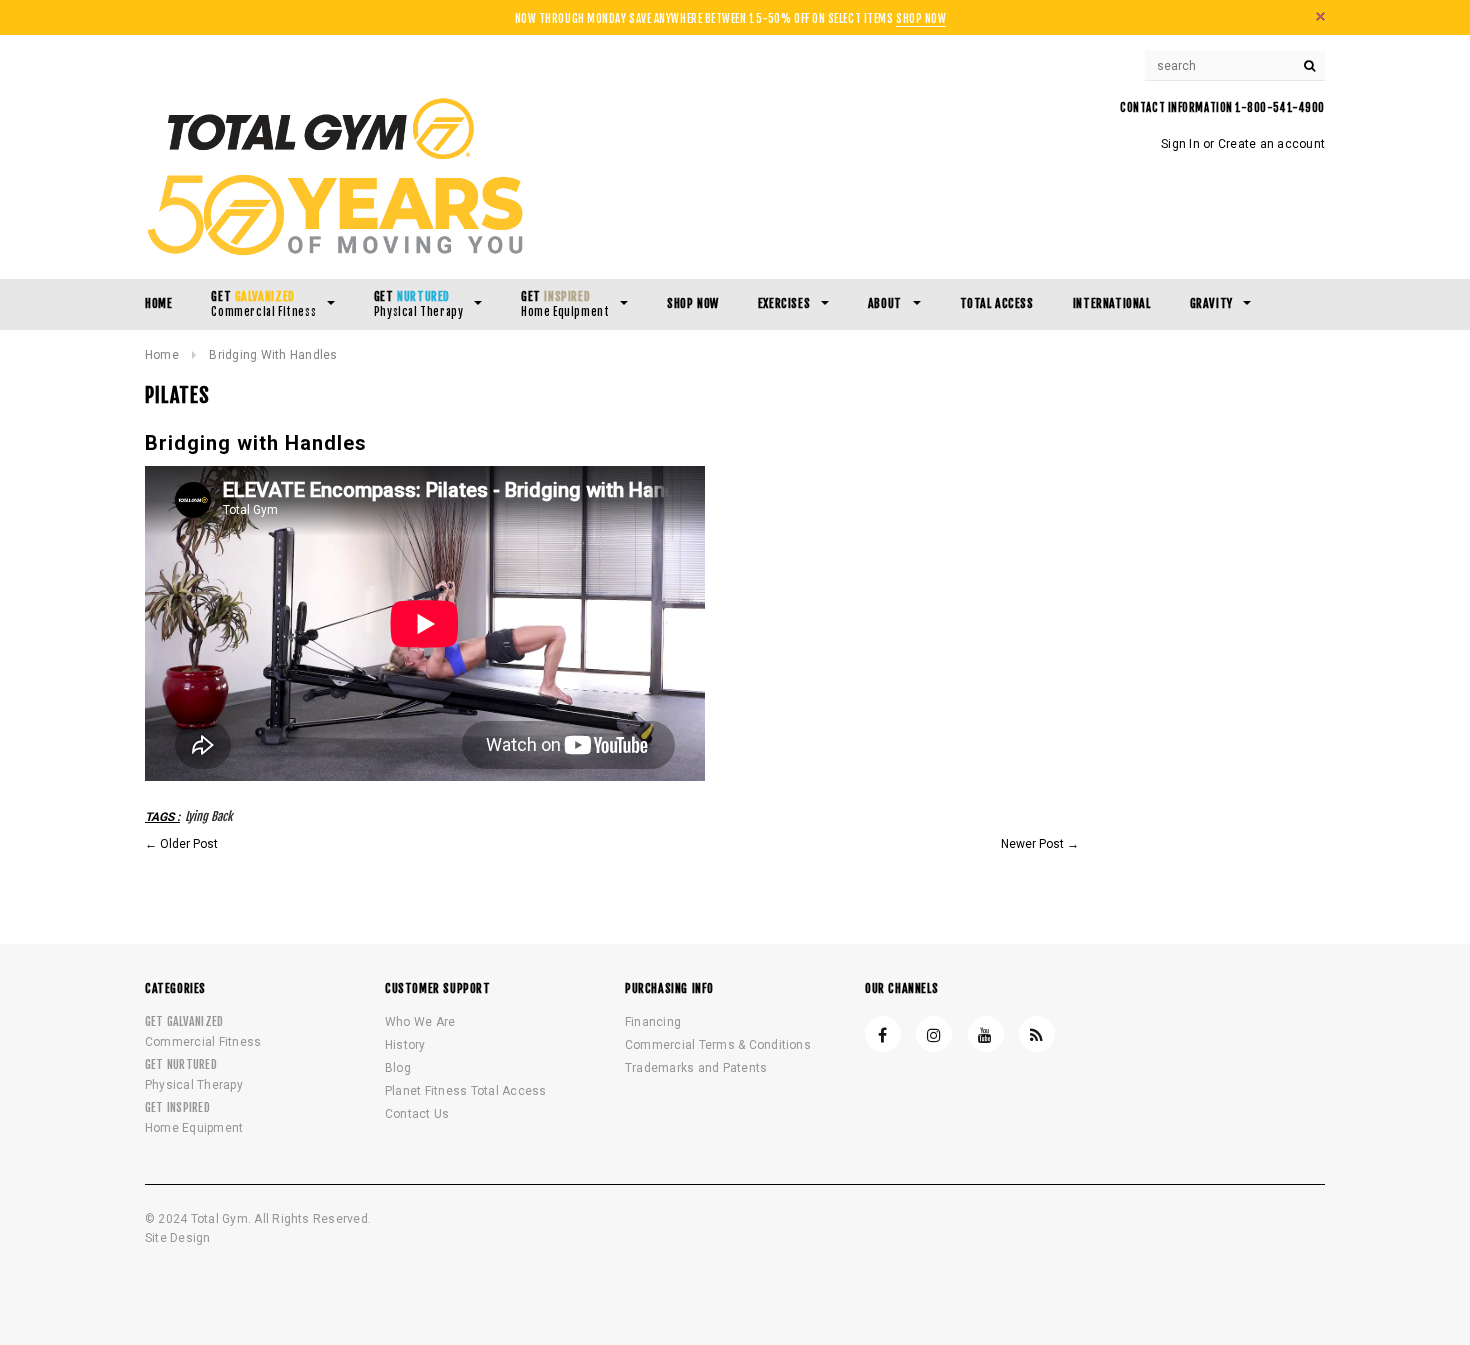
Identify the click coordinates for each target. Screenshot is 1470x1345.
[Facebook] (883, 1034)
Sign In (1180, 144)
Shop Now (921, 19)
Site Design (178, 1238)
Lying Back (209, 816)
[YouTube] (986, 1034)
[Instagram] (934, 1034)
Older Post (189, 844)
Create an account (1271, 144)
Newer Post (1032, 844)
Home (162, 355)
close (1320, 16)
